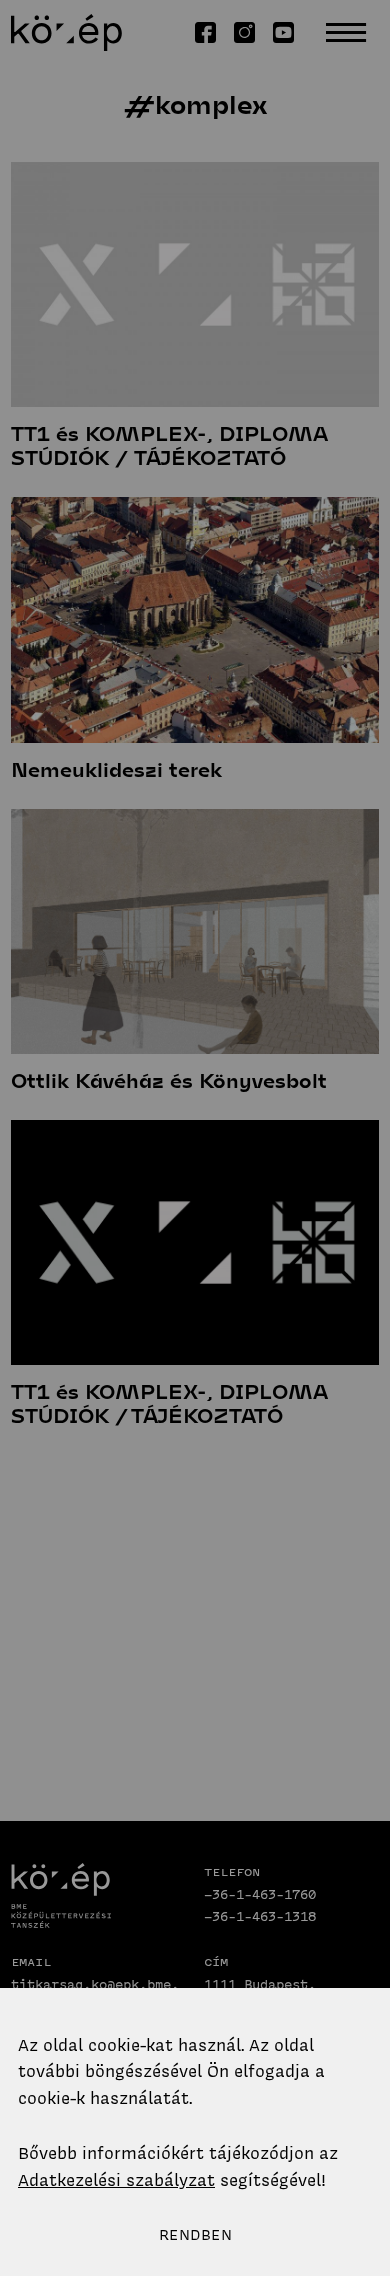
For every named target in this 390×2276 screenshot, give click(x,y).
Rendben (195, 2235)
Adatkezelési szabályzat (116, 2180)
